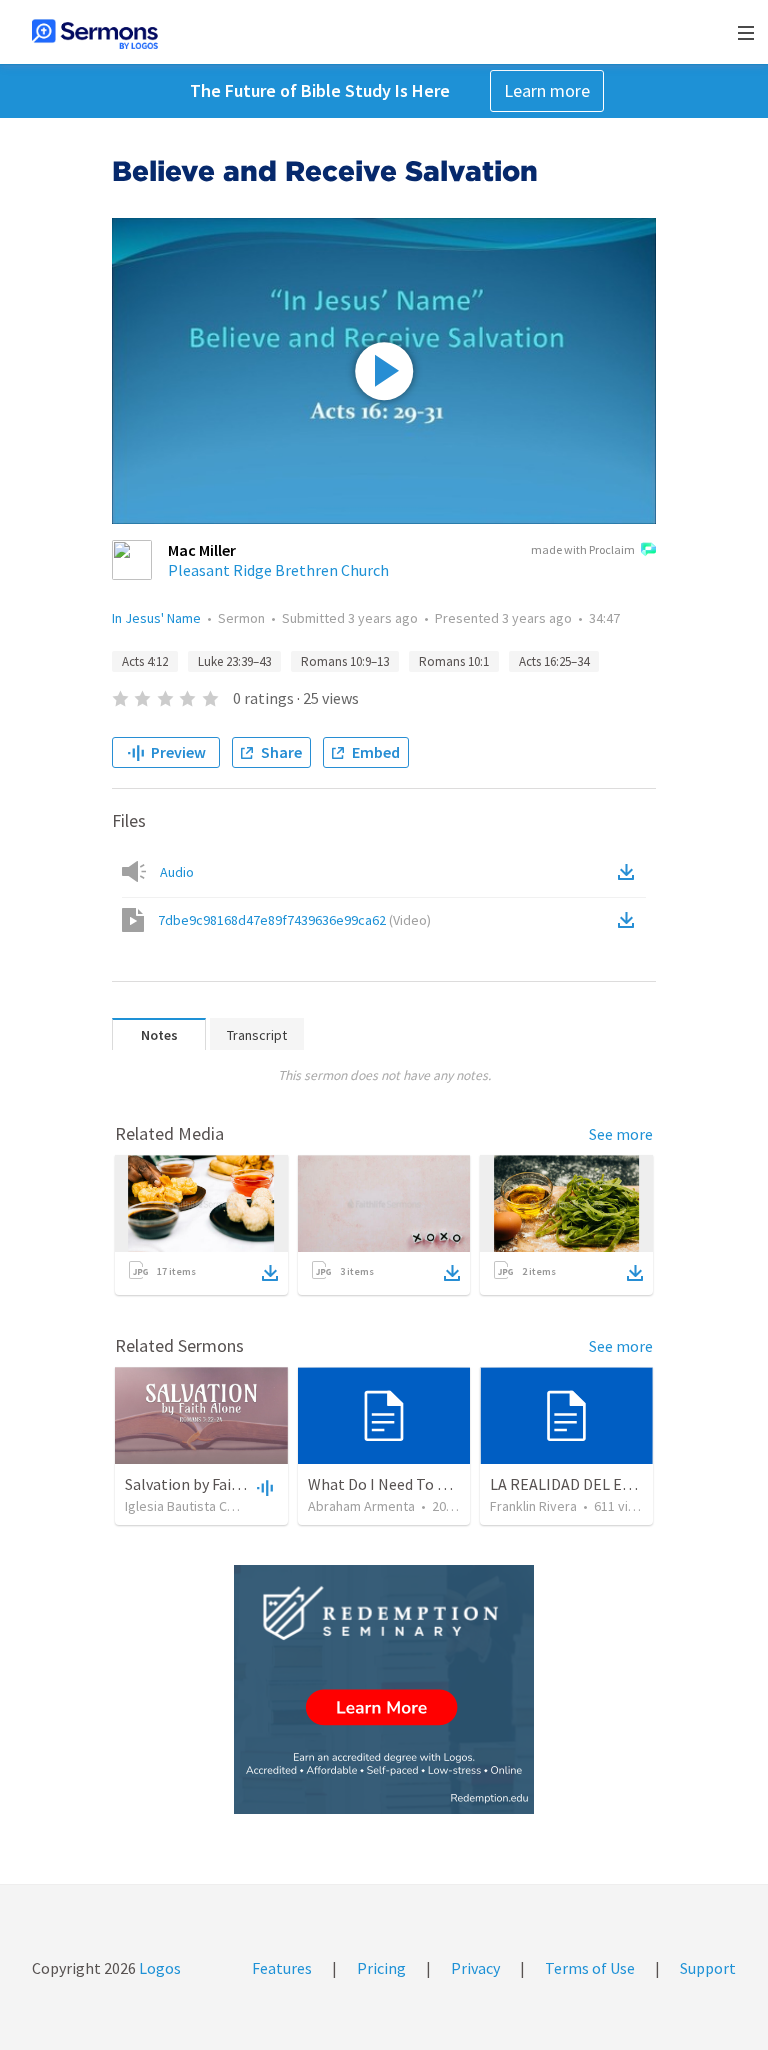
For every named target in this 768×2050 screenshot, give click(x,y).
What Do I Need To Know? (395, 1484)
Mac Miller (202, 550)
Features (282, 1968)
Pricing (381, 1968)
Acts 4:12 (145, 661)
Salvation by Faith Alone (207, 1484)
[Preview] (263, 1487)
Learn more (547, 90)
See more (621, 1134)
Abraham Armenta (361, 1506)
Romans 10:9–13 (345, 661)
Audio (177, 872)
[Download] (270, 1273)
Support (708, 1968)
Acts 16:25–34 (554, 661)
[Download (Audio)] (630, 872)
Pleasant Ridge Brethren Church (278, 570)
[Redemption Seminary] (384, 1689)
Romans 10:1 (454, 661)
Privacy (475, 1968)
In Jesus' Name (156, 618)
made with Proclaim (583, 549)
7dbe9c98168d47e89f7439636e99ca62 (294, 920)
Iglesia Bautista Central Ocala (212, 1506)
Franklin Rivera (533, 1506)
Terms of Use (590, 1968)
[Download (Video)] (630, 920)
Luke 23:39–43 (234, 661)
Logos (158, 1968)
